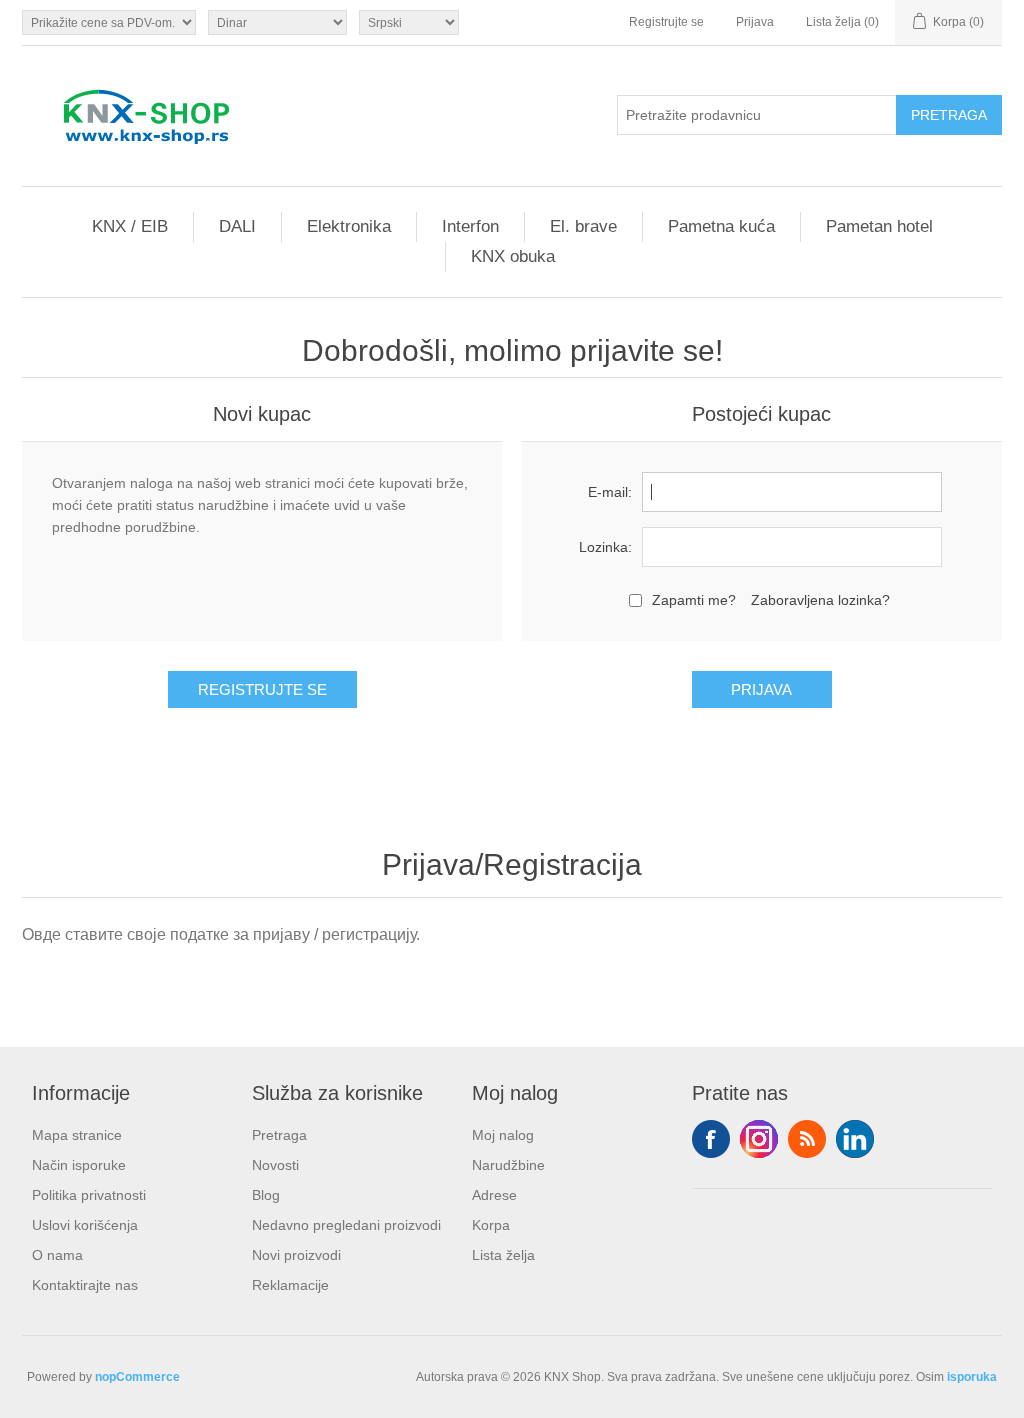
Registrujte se (666, 22)
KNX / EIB (130, 226)
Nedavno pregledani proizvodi (346, 1225)
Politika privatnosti (89, 1195)
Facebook (711, 1139)
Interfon (470, 226)
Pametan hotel (879, 226)
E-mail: (610, 492)
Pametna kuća (721, 226)
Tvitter (759, 1139)
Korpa (491, 1225)
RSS (807, 1139)
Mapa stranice (77, 1135)
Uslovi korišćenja (85, 1225)
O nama (57, 1255)
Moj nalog (503, 1135)
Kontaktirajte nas (85, 1285)
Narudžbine (508, 1165)
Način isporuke (79, 1165)
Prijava (755, 22)
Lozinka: (605, 547)
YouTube (855, 1139)
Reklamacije (290, 1285)
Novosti (275, 1165)
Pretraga (279, 1135)
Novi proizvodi (296, 1255)
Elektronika (349, 226)
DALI (237, 226)
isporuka (972, 1377)
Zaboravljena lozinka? (820, 600)
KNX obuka (513, 256)
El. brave (583, 226)
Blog (266, 1195)
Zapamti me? (694, 600)
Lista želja (503, 1255)
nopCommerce (137, 1377)
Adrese (494, 1195)
